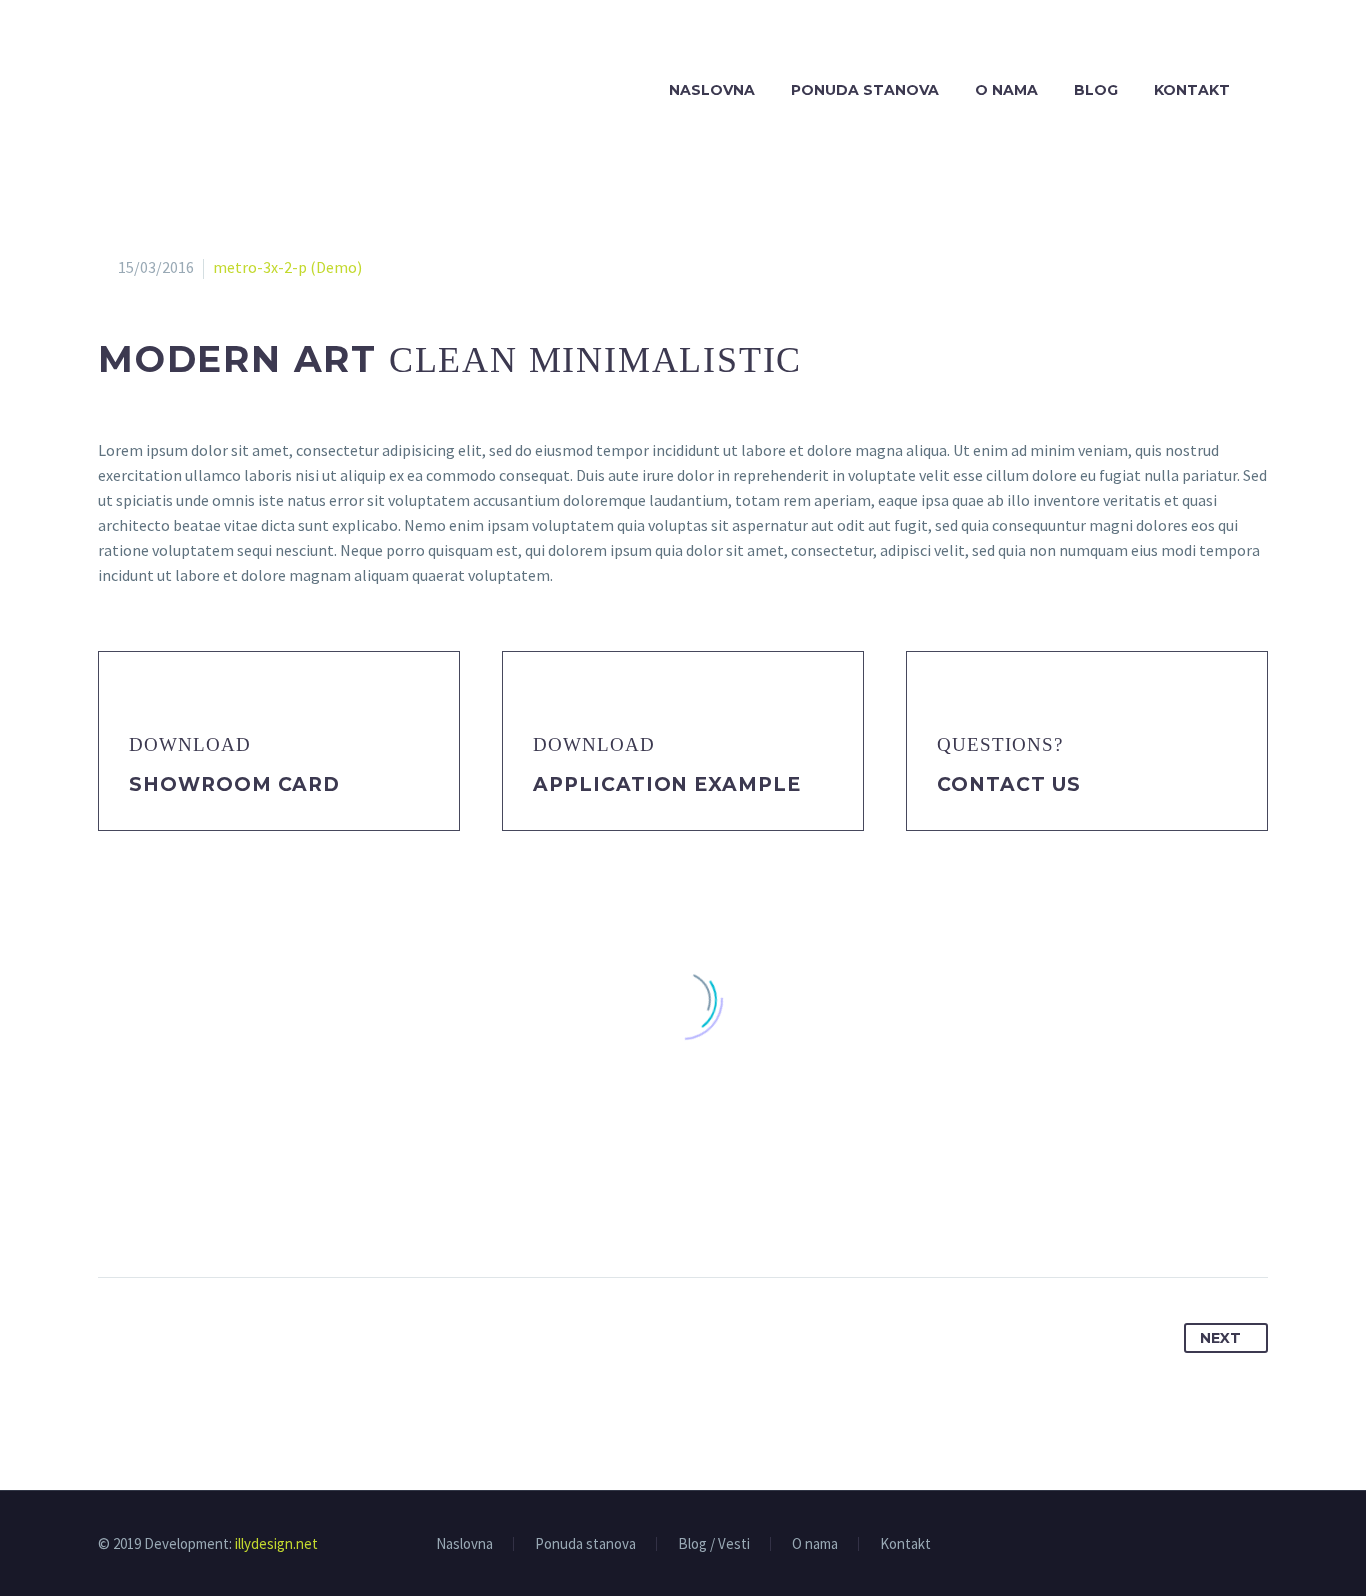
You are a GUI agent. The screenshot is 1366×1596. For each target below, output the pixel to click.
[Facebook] (115, 1214)
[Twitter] (152, 1214)
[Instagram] (1262, 1545)
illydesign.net (276, 1543)
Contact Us (1009, 784)
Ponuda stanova (865, 90)
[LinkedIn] (263, 1214)
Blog (1096, 90)
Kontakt (1192, 90)
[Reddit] (300, 1214)
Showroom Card (234, 784)
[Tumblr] (226, 1214)
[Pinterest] (189, 1214)
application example (667, 784)
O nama (1006, 90)
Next (1220, 1338)
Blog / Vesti (714, 1544)
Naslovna (712, 90)
